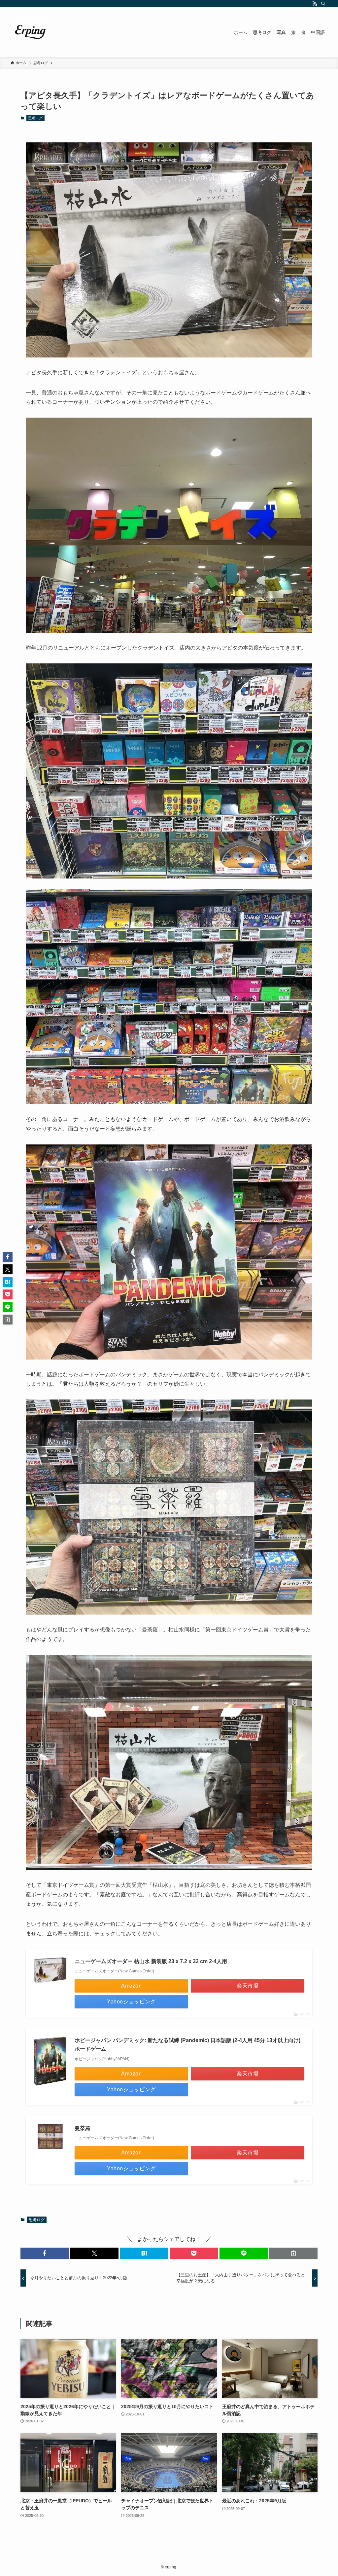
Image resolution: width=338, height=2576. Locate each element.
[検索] (323, 4)
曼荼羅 (83, 2128)
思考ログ (35, 118)
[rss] (315, 4)
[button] (45, 2253)
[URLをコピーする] (293, 2253)
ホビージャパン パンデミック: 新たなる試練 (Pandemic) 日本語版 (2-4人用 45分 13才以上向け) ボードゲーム (187, 2045)
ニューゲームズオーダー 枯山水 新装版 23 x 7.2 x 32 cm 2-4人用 (151, 1961)
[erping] (30, 32)
